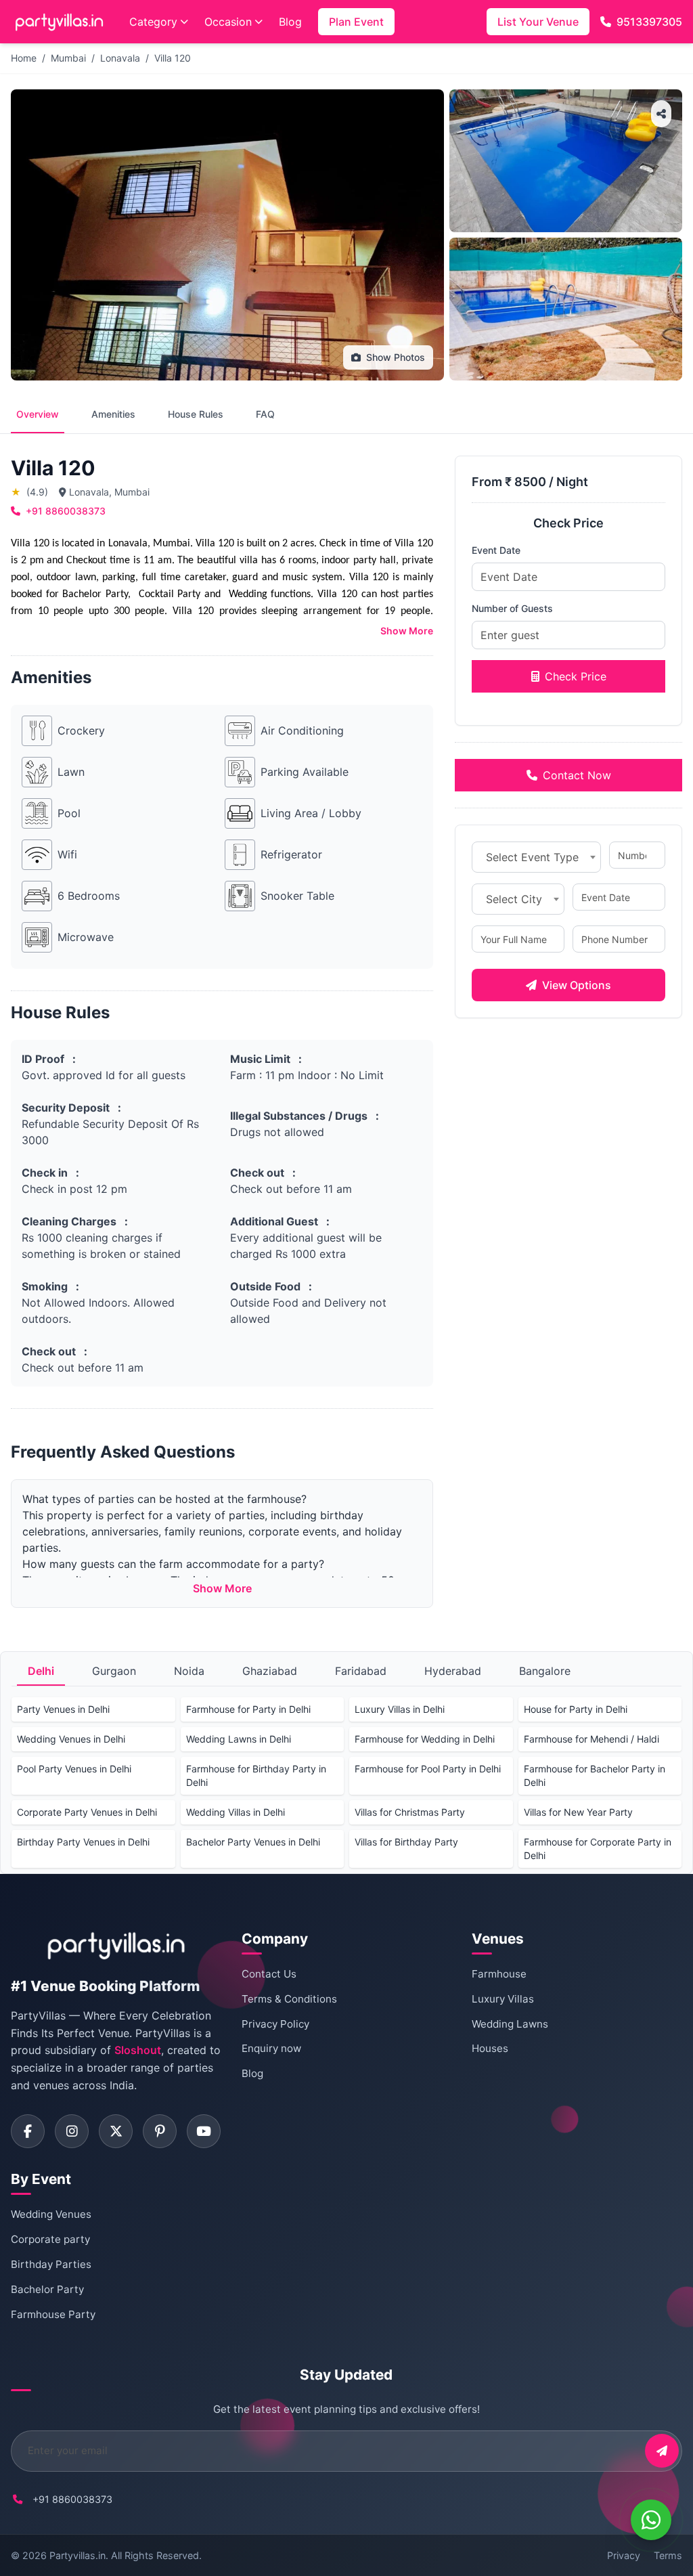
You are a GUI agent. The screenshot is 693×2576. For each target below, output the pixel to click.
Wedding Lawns (510, 2024)
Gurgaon (114, 1671)
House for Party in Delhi (576, 1709)
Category (153, 22)
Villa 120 (173, 58)
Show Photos (396, 357)
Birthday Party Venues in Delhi (83, 1842)
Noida (189, 1671)
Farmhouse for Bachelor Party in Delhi (595, 1775)
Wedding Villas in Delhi (236, 1812)
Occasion (228, 22)
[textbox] (536, 857)
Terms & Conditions (289, 1999)
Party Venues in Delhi (63, 1709)
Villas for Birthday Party (406, 1842)
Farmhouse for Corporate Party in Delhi (598, 1849)
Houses (490, 2048)
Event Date (496, 550)
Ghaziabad (270, 1671)
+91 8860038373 (66, 511)
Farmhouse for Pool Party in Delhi (428, 1769)
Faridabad (361, 1671)
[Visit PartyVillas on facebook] (28, 2131)
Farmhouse (499, 1974)
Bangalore (545, 1671)
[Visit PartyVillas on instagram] (72, 2131)
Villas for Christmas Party (410, 1812)
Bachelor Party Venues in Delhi (253, 1842)
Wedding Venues (51, 2214)
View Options (577, 985)
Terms (668, 2555)
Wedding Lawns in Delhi (239, 1739)
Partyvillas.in (77, 2555)
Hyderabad (453, 1671)
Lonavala (120, 58)
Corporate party (50, 2239)
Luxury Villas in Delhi (400, 1709)
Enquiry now (271, 2048)
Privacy (624, 2555)
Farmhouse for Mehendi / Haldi (591, 1739)
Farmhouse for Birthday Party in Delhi (256, 1775)
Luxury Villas (503, 1999)
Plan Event (356, 22)
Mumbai (68, 58)
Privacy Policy (275, 2024)
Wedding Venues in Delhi (71, 1739)
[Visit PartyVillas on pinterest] (160, 2131)
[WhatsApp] (651, 2520)
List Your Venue (538, 22)
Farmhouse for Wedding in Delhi (425, 1739)
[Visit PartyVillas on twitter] (116, 2131)
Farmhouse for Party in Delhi (248, 1709)
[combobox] (536, 857)
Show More (407, 631)
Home (24, 58)
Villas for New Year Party (578, 1812)
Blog (290, 22)
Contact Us (269, 1974)
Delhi (41, 1671)
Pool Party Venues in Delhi (74, 1769)
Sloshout (138, 2050)
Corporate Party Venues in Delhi (87, 1812)
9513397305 (649, 22)
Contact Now (577, 775)
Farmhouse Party (53, 2314)
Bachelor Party (47, 2289)
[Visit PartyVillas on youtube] (204, 2131)
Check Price (576, 676)
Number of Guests (512, 608)
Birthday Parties (51, 2264)
